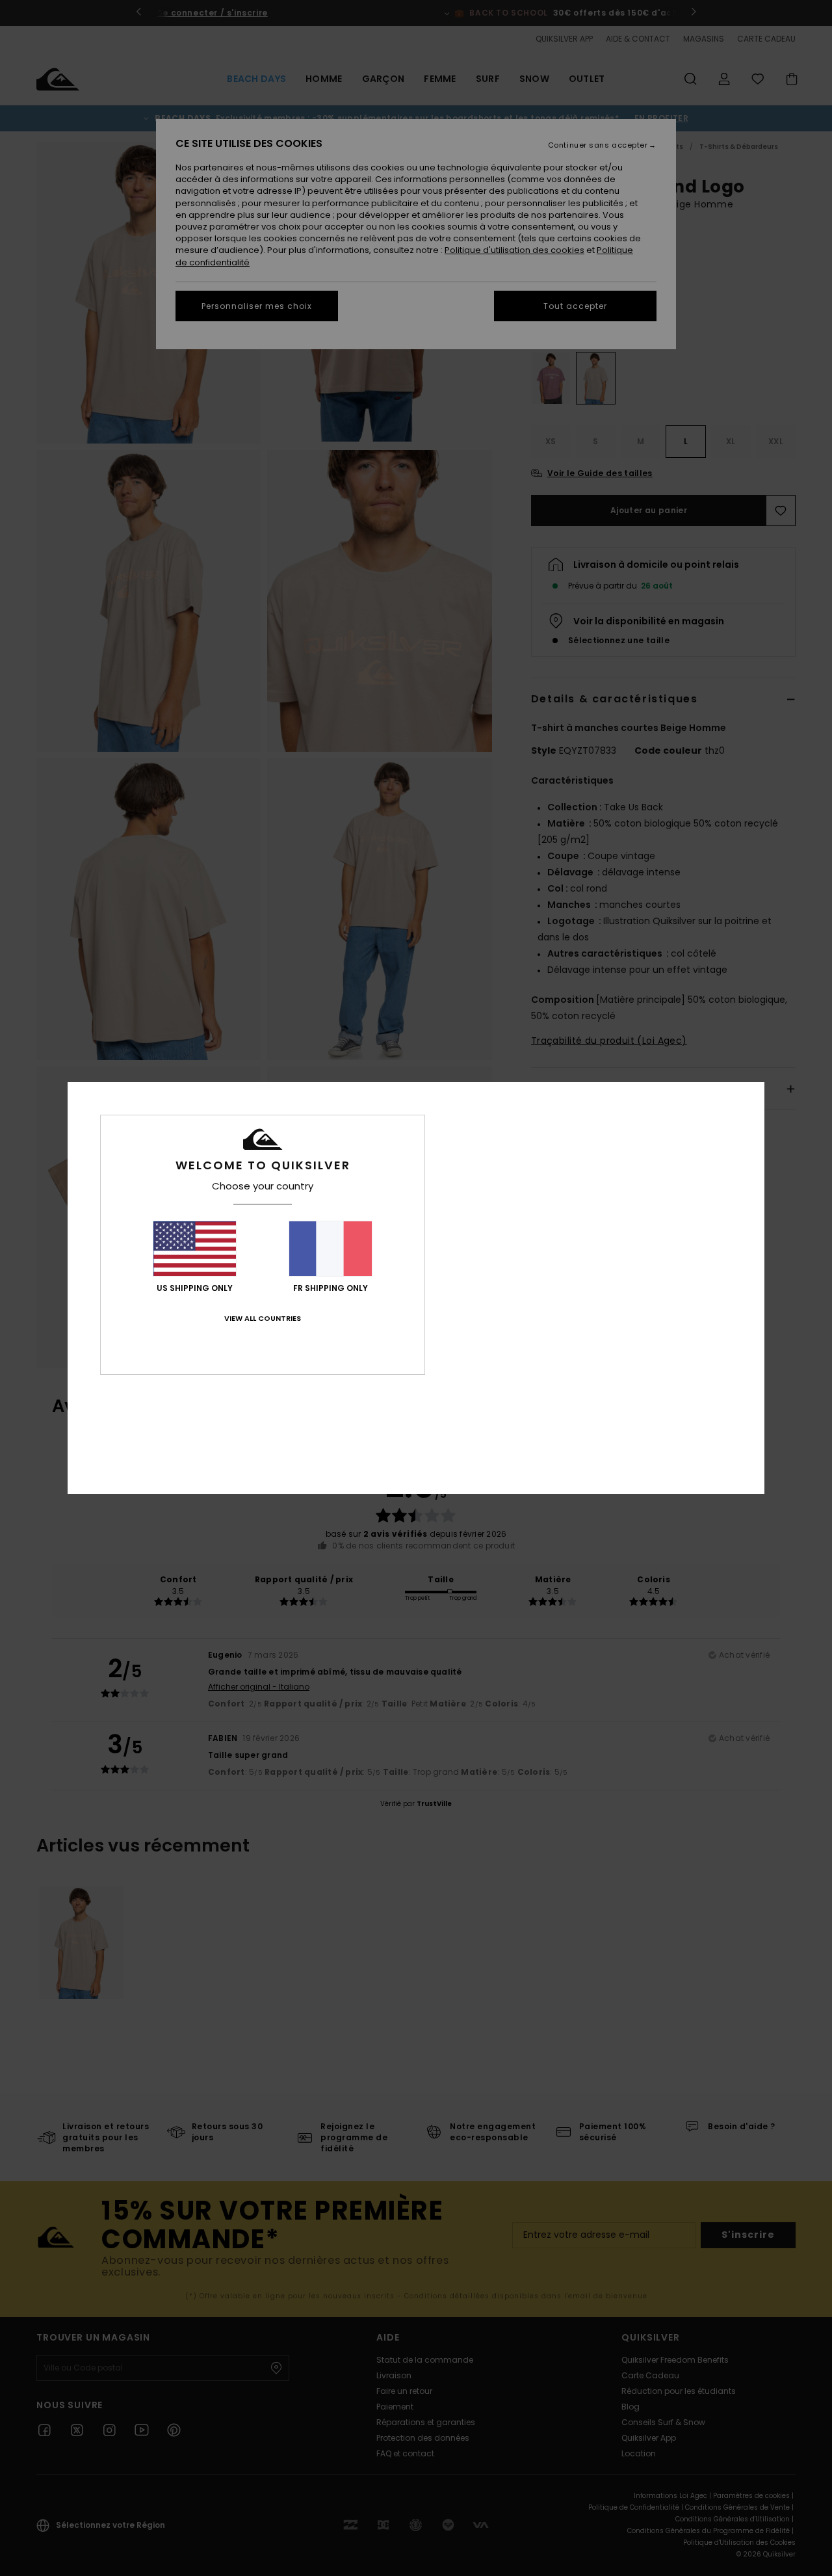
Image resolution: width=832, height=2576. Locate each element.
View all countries (263, 1318)
